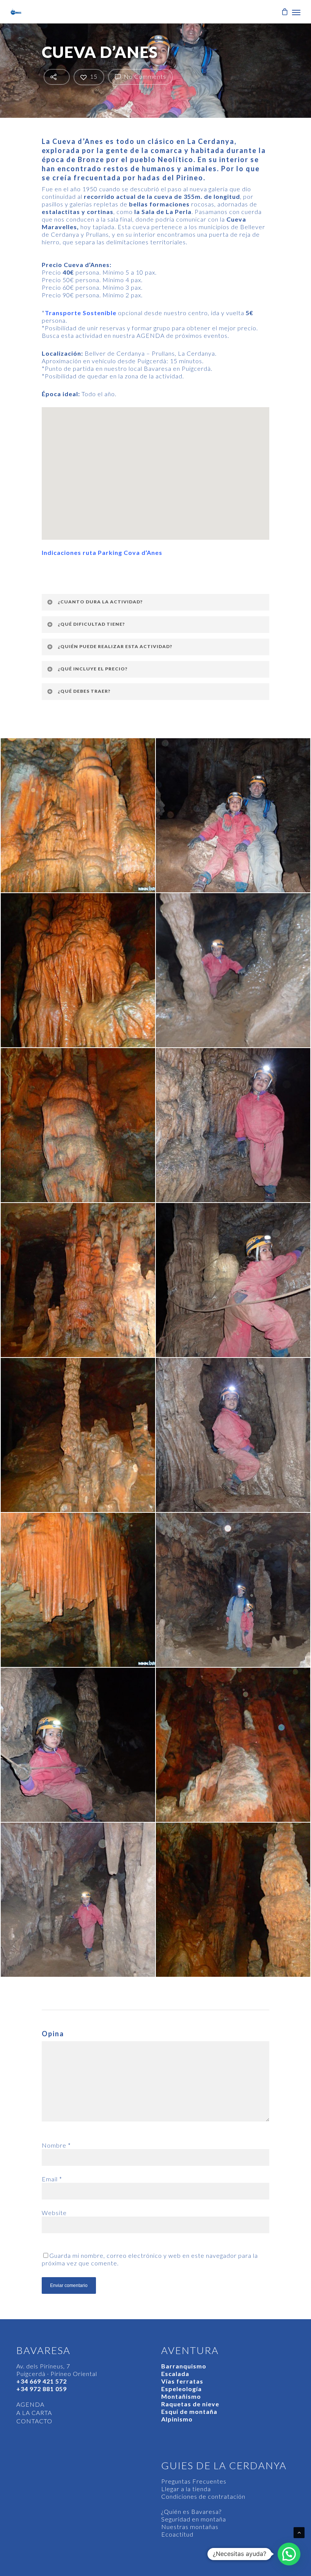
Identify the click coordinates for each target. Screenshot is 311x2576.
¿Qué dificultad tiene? (91, 624)
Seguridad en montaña (194, 2519)
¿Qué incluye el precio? (93, 669)
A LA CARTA (34, 2413)
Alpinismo (177, 2419)
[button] (289, 2554)
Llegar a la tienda (186, 2489)
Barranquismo (184, 2366)
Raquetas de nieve (190, 2404)
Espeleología (181, 2389)
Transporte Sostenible (81, 313)
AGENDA (30, 2404)
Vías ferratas (182, 2381)
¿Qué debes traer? (84, 691)
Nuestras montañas (190, 2527)
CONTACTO (34, 2421)
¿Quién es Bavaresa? (191, 2511)
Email (52, 2179)
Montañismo (181, 2396)
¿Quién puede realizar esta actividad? (115, 646)
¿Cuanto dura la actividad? (100, 602)
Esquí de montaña (189, 2411)
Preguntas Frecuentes (194, 2481)
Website (54, 2213)
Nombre (56, 2145)
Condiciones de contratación (203, 2496)
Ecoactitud (177, 2534)
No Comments (144, 76)
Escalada (175, 2374)
